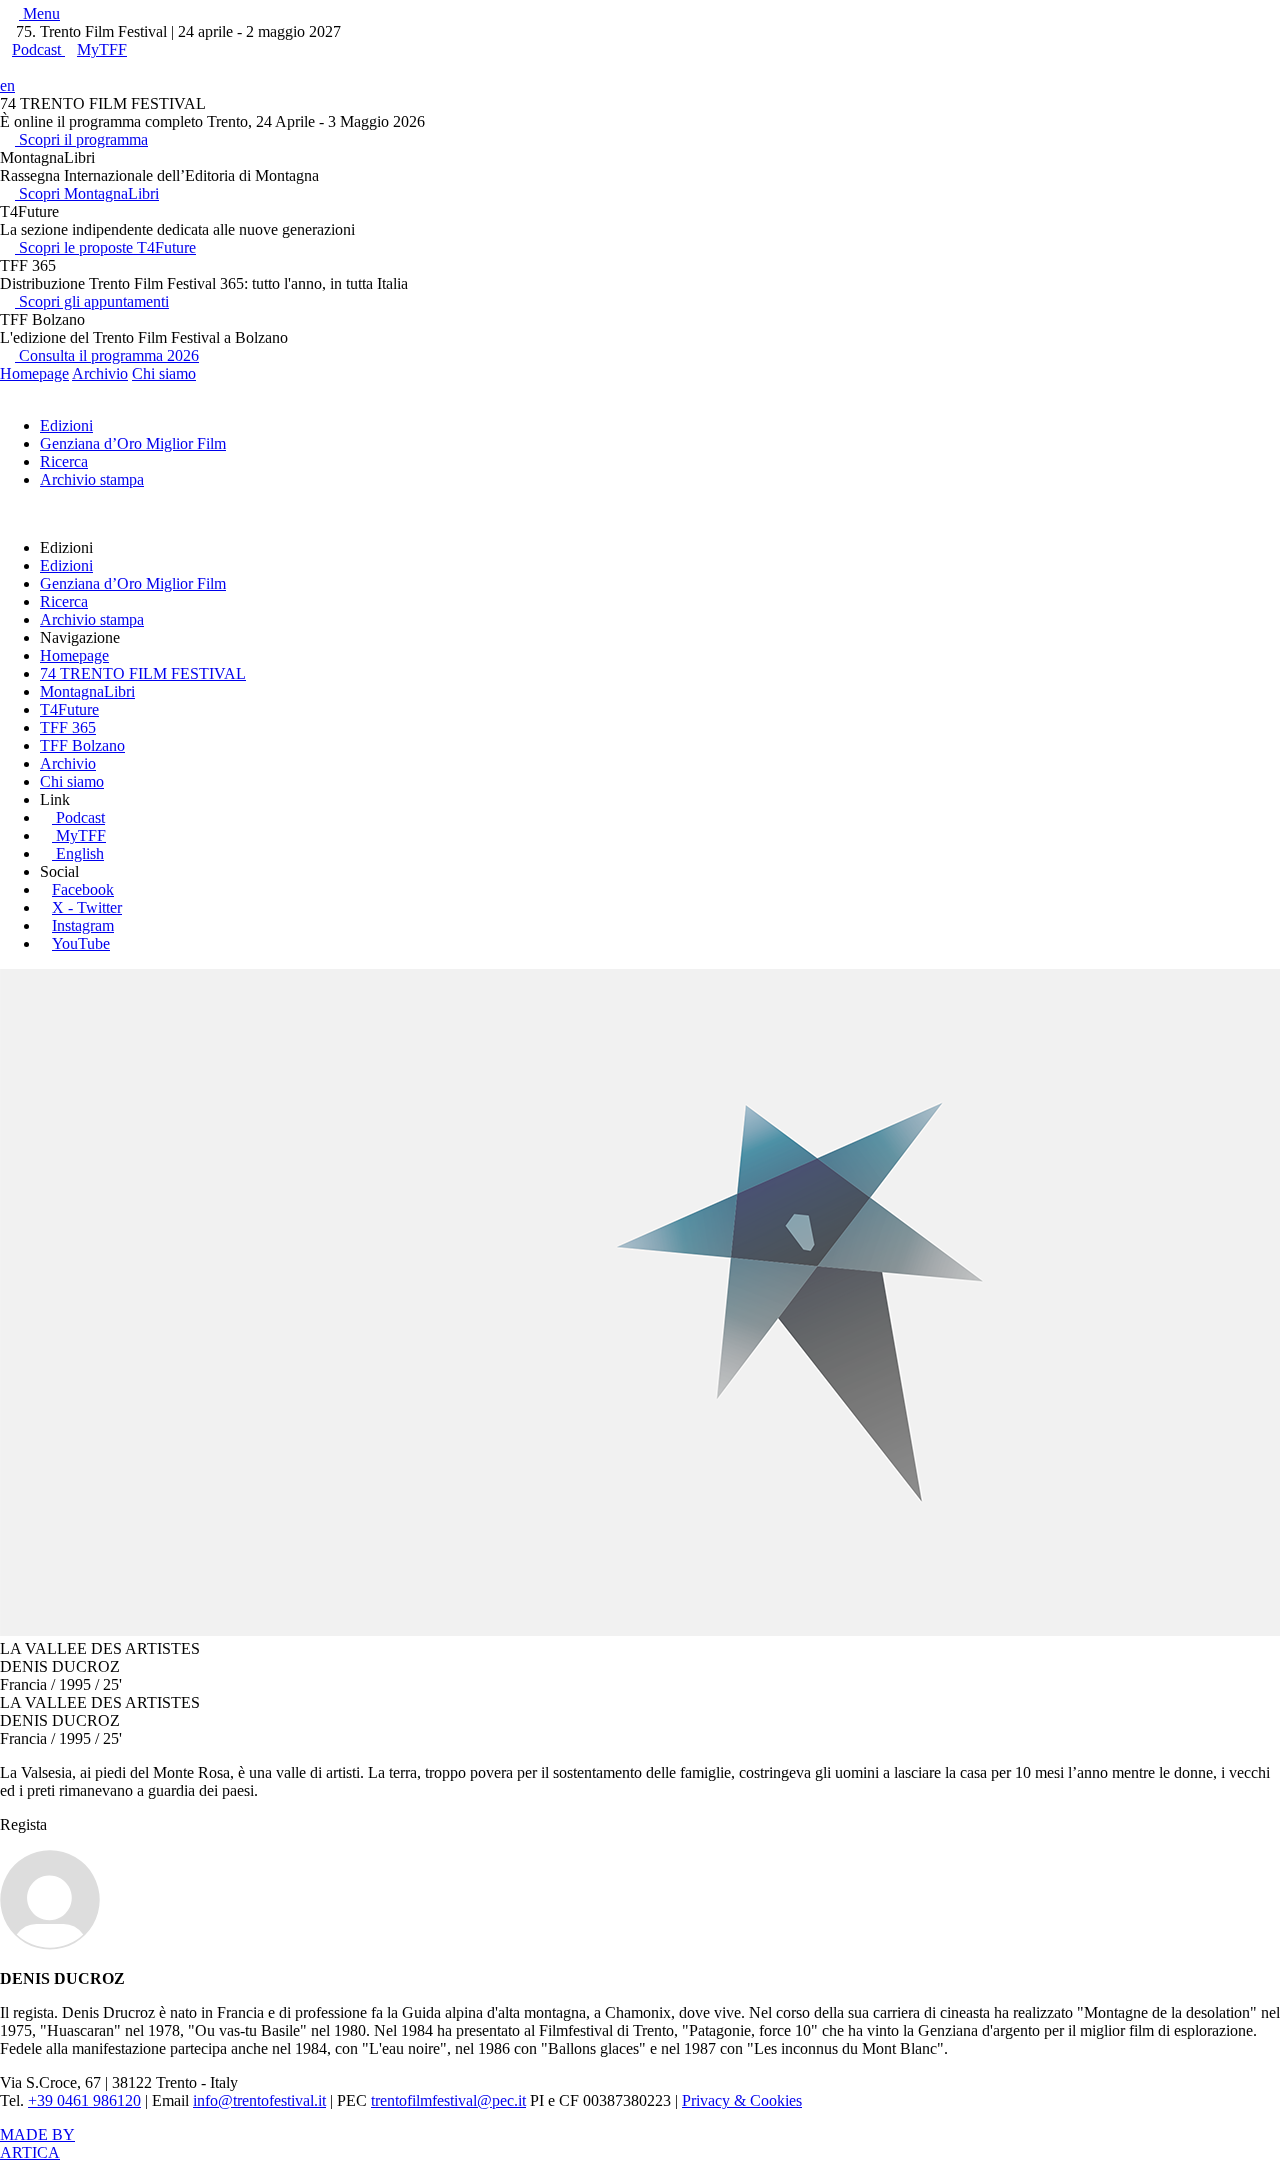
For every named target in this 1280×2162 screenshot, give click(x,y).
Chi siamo (164, 373)
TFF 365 (68, 727)
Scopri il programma (81, 139)
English (80, 853)
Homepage (34, 373)
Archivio (100, 373)
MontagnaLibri (87, 691)
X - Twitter (87, 907)
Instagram (83, 925)
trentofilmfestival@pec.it (448, 2100)
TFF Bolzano (82, 745)
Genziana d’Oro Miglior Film (133, 443)
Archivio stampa (92, 479)
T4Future (69, 709)
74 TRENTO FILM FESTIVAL (143, 673)
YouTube (81, 943)
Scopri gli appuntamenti (92, 301)
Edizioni (66, 425)
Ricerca (64, 461)
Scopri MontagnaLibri (87, 193)
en (7, 85)
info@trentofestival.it (259, 2100)
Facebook (83, 889)
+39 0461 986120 (84, 2100)
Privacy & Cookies (742, 2100)
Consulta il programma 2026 (107, 355)
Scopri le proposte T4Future (105, 247)
